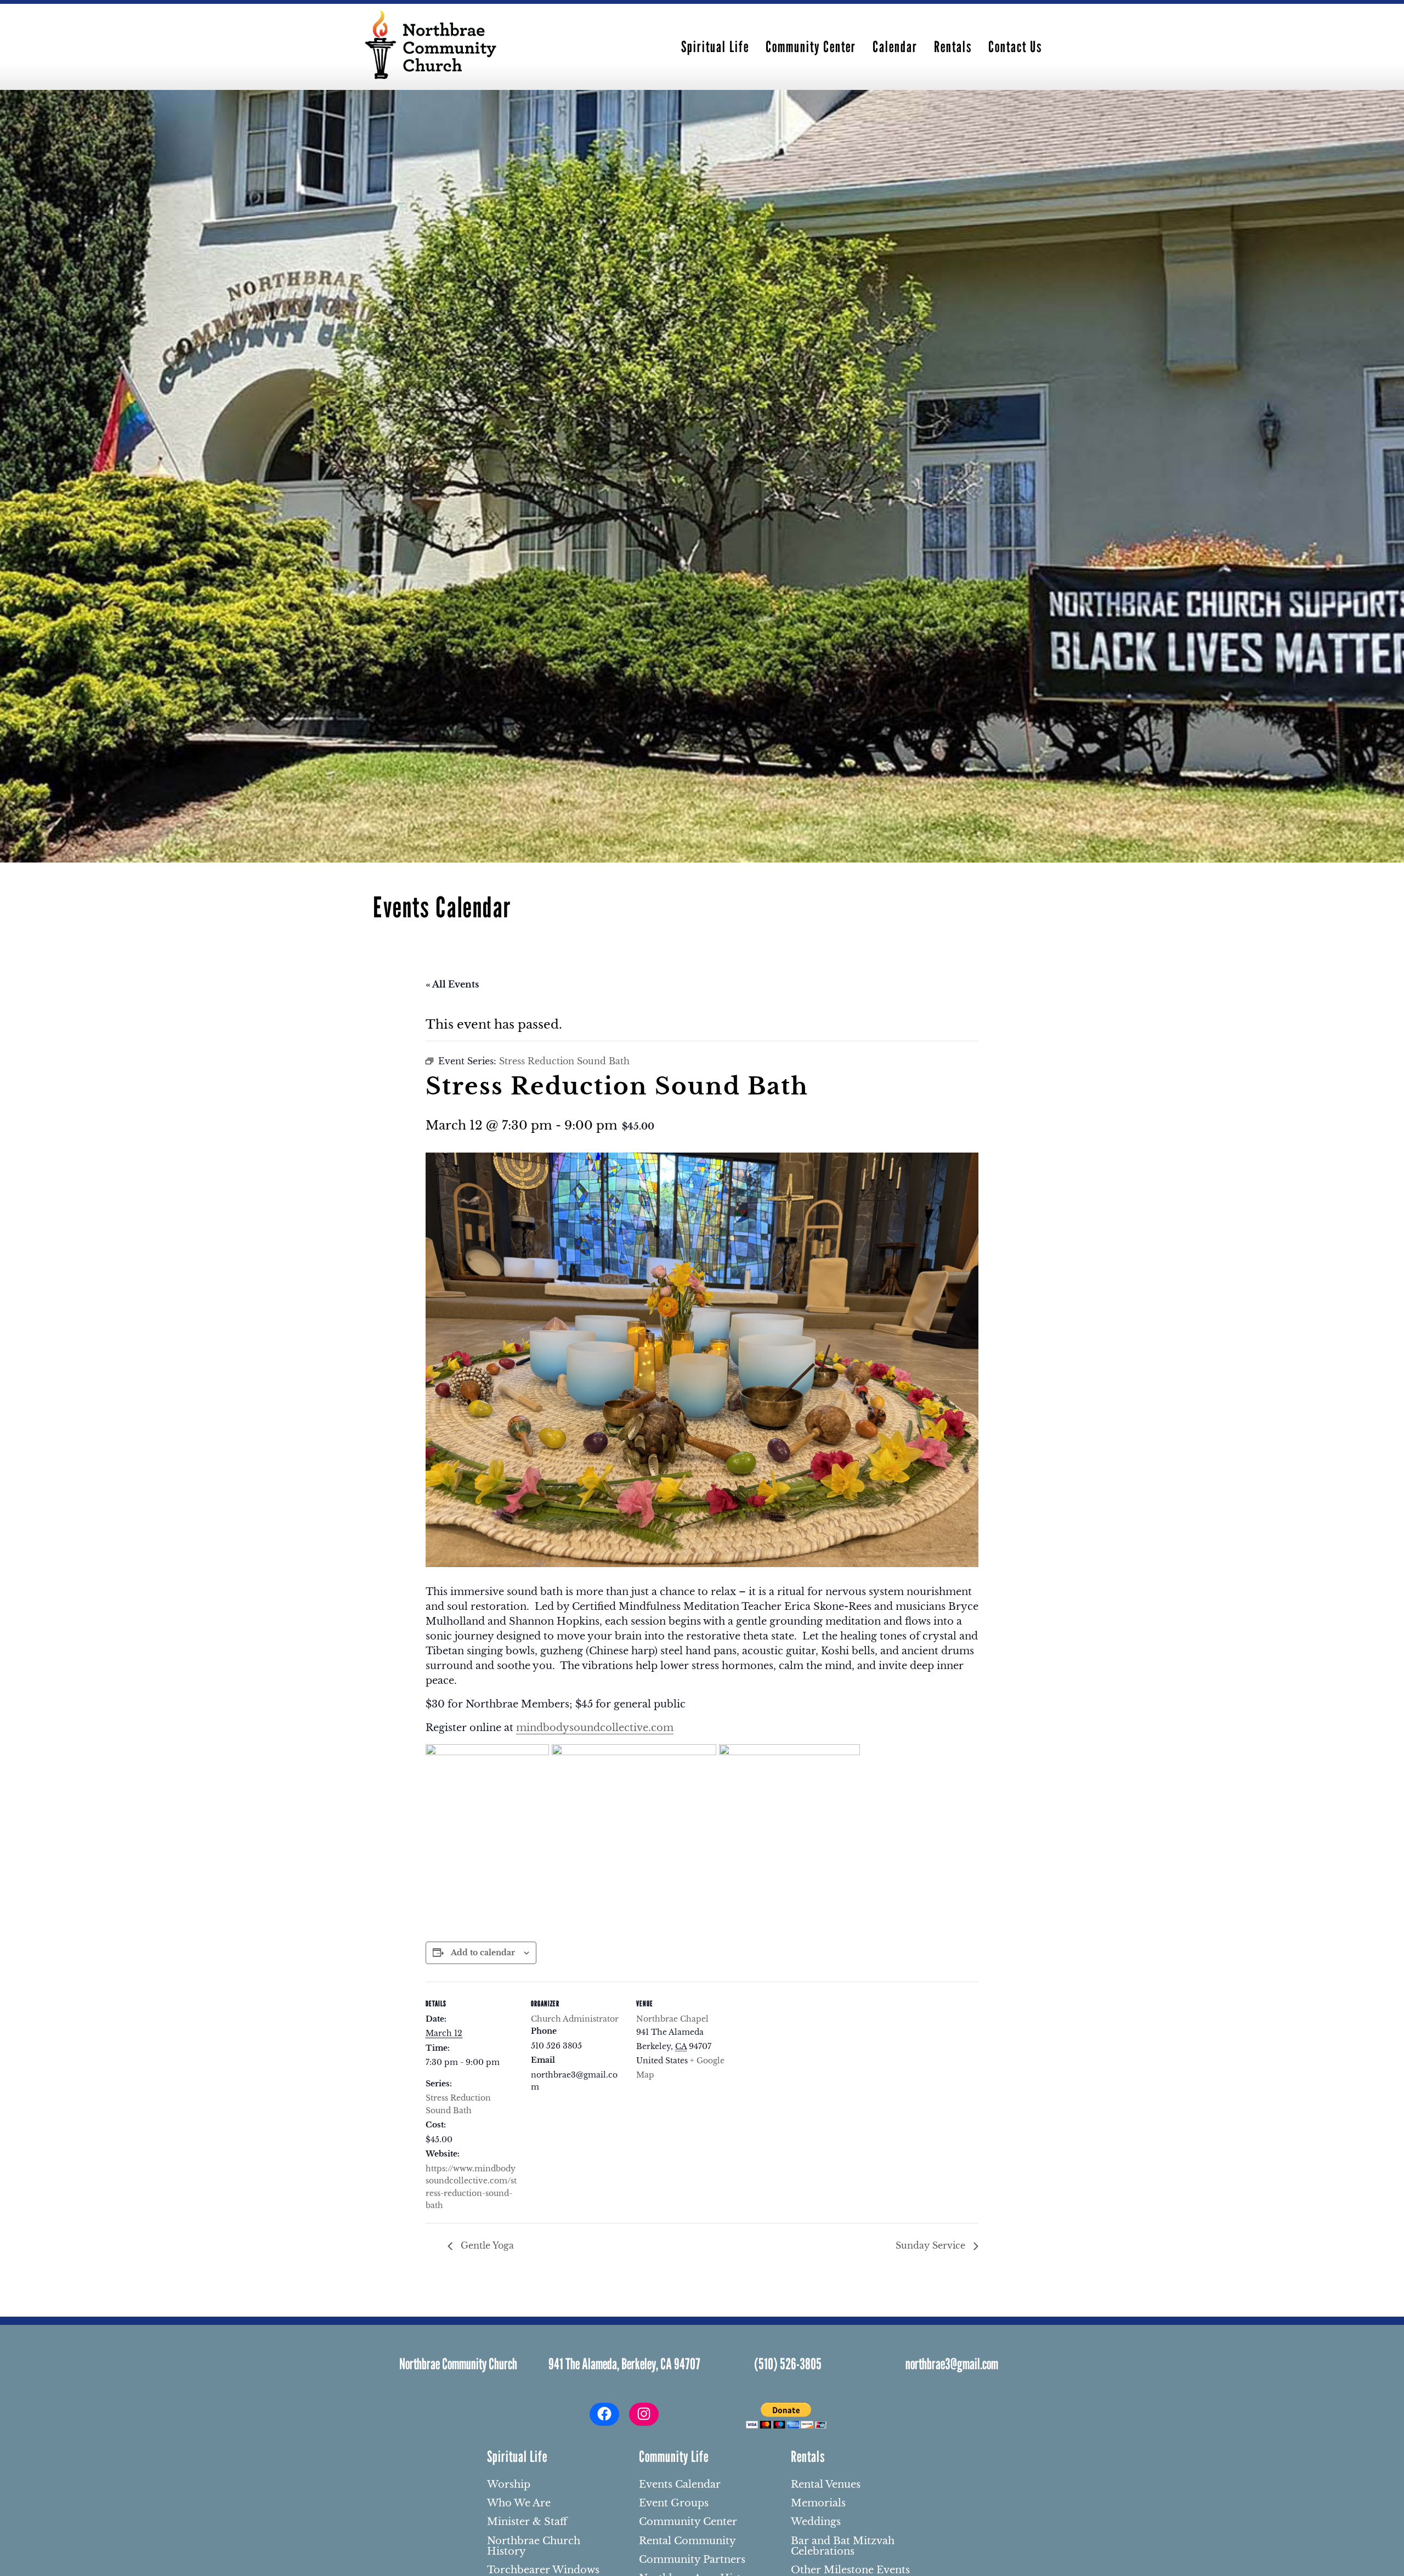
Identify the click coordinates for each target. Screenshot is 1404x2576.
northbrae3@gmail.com (952, 2364)
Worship (509, 2485)
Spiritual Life (715, 47)
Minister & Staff (527, 2522)
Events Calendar (680, 2485)
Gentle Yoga (486, 2245)
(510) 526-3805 (788, 2364)
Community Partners (692, 2560)
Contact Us (1015, 47)
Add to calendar (483, 1953)
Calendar (895, 47)
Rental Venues (826, 2485)
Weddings (816, 2522)
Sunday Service (932, 2245)
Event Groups (674, 2504)
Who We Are (519, 2504)
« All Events (452, 984)
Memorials (818, 2504)
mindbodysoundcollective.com (595, 1728)
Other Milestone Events (850, 2571)
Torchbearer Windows (543, 2571)
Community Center (811, 47)
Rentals (953, 47)
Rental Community (687, 2541)
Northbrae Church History (534, 2547)
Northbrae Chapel (672, 2019)
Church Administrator (575, 2019)
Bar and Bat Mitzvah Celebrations (843, 2547)
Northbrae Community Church (458, 2364)
